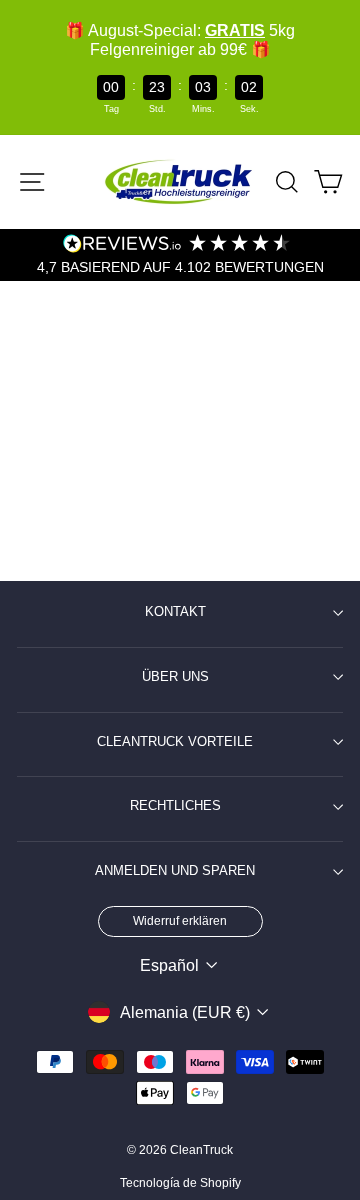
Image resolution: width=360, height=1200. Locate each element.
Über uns (175, 677)
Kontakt (175, 612)
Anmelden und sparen (175, 871)
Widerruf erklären (180, 921)
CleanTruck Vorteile (175, 742)
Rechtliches (175, 806)
